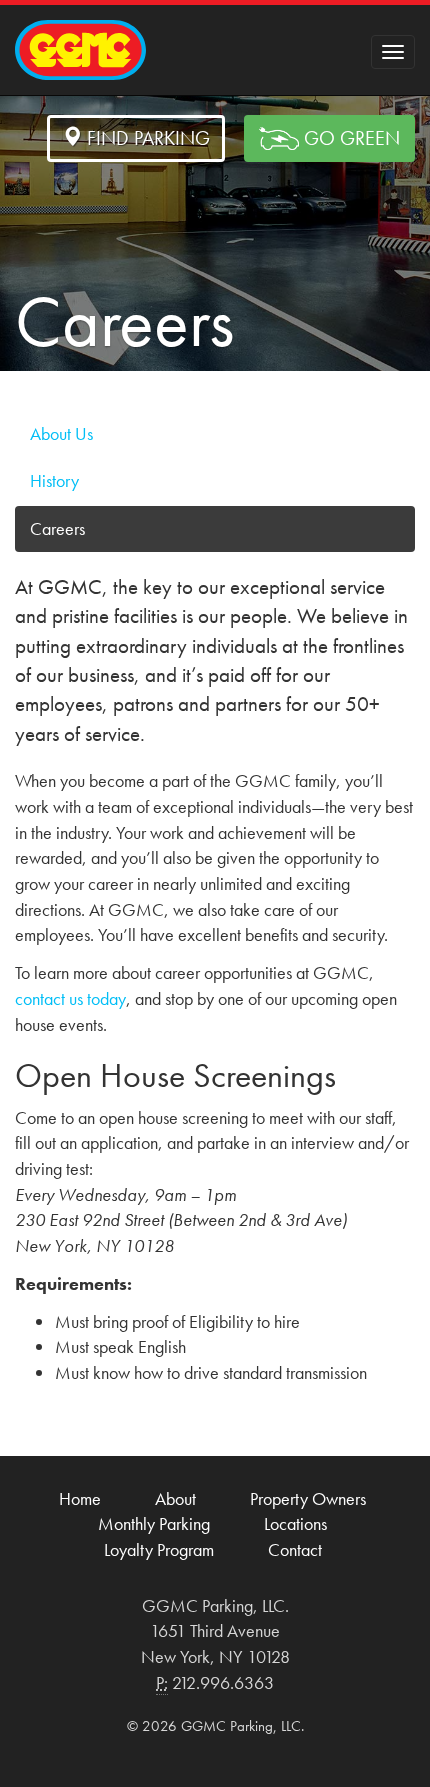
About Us (61, 433)
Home (80, 1498)
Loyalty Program (159, 1549)
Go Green (349, 138)
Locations (295, 1523)
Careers (57, 528)
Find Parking (146, 138)
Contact (295, 1549)
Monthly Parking (154, 1523)
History (54, 480)
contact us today (70, 998)
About (175, 1498)
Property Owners (308, 1498)
